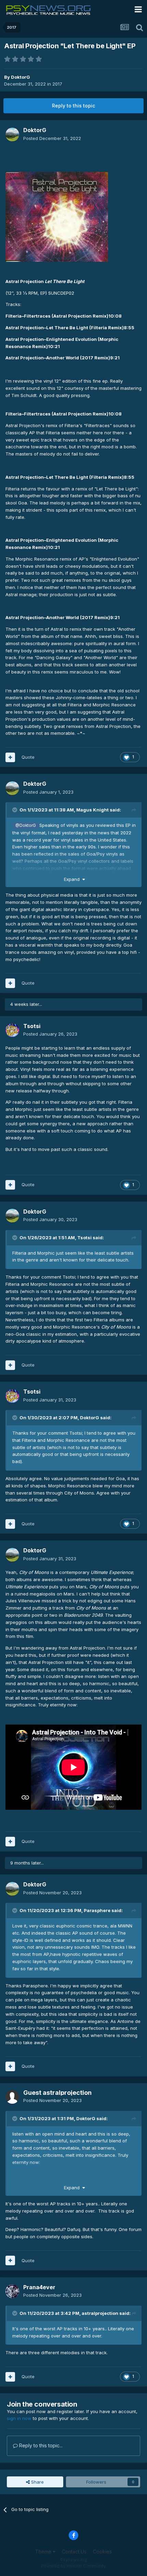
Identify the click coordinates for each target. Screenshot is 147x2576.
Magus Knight (92, 810)
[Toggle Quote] (15, 810)
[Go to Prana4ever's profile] (12, 2291)
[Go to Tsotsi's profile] (12, 1030)
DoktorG (21, 77)
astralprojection (100, 2313)
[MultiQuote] (10, 757)
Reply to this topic (73, 106)
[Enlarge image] (57, 216)
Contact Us (74, 2552)
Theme (44, 2552)
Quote (28, 757)
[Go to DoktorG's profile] (12, 134)
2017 (57, 84)
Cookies (102, 2552)
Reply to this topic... (40, 2445)
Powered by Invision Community (73, 2566)
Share (37, 2482)
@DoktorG (26, 825)
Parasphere (97, 1910)
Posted (52, 138)
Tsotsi (84, 1238)
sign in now (19, 2418)
